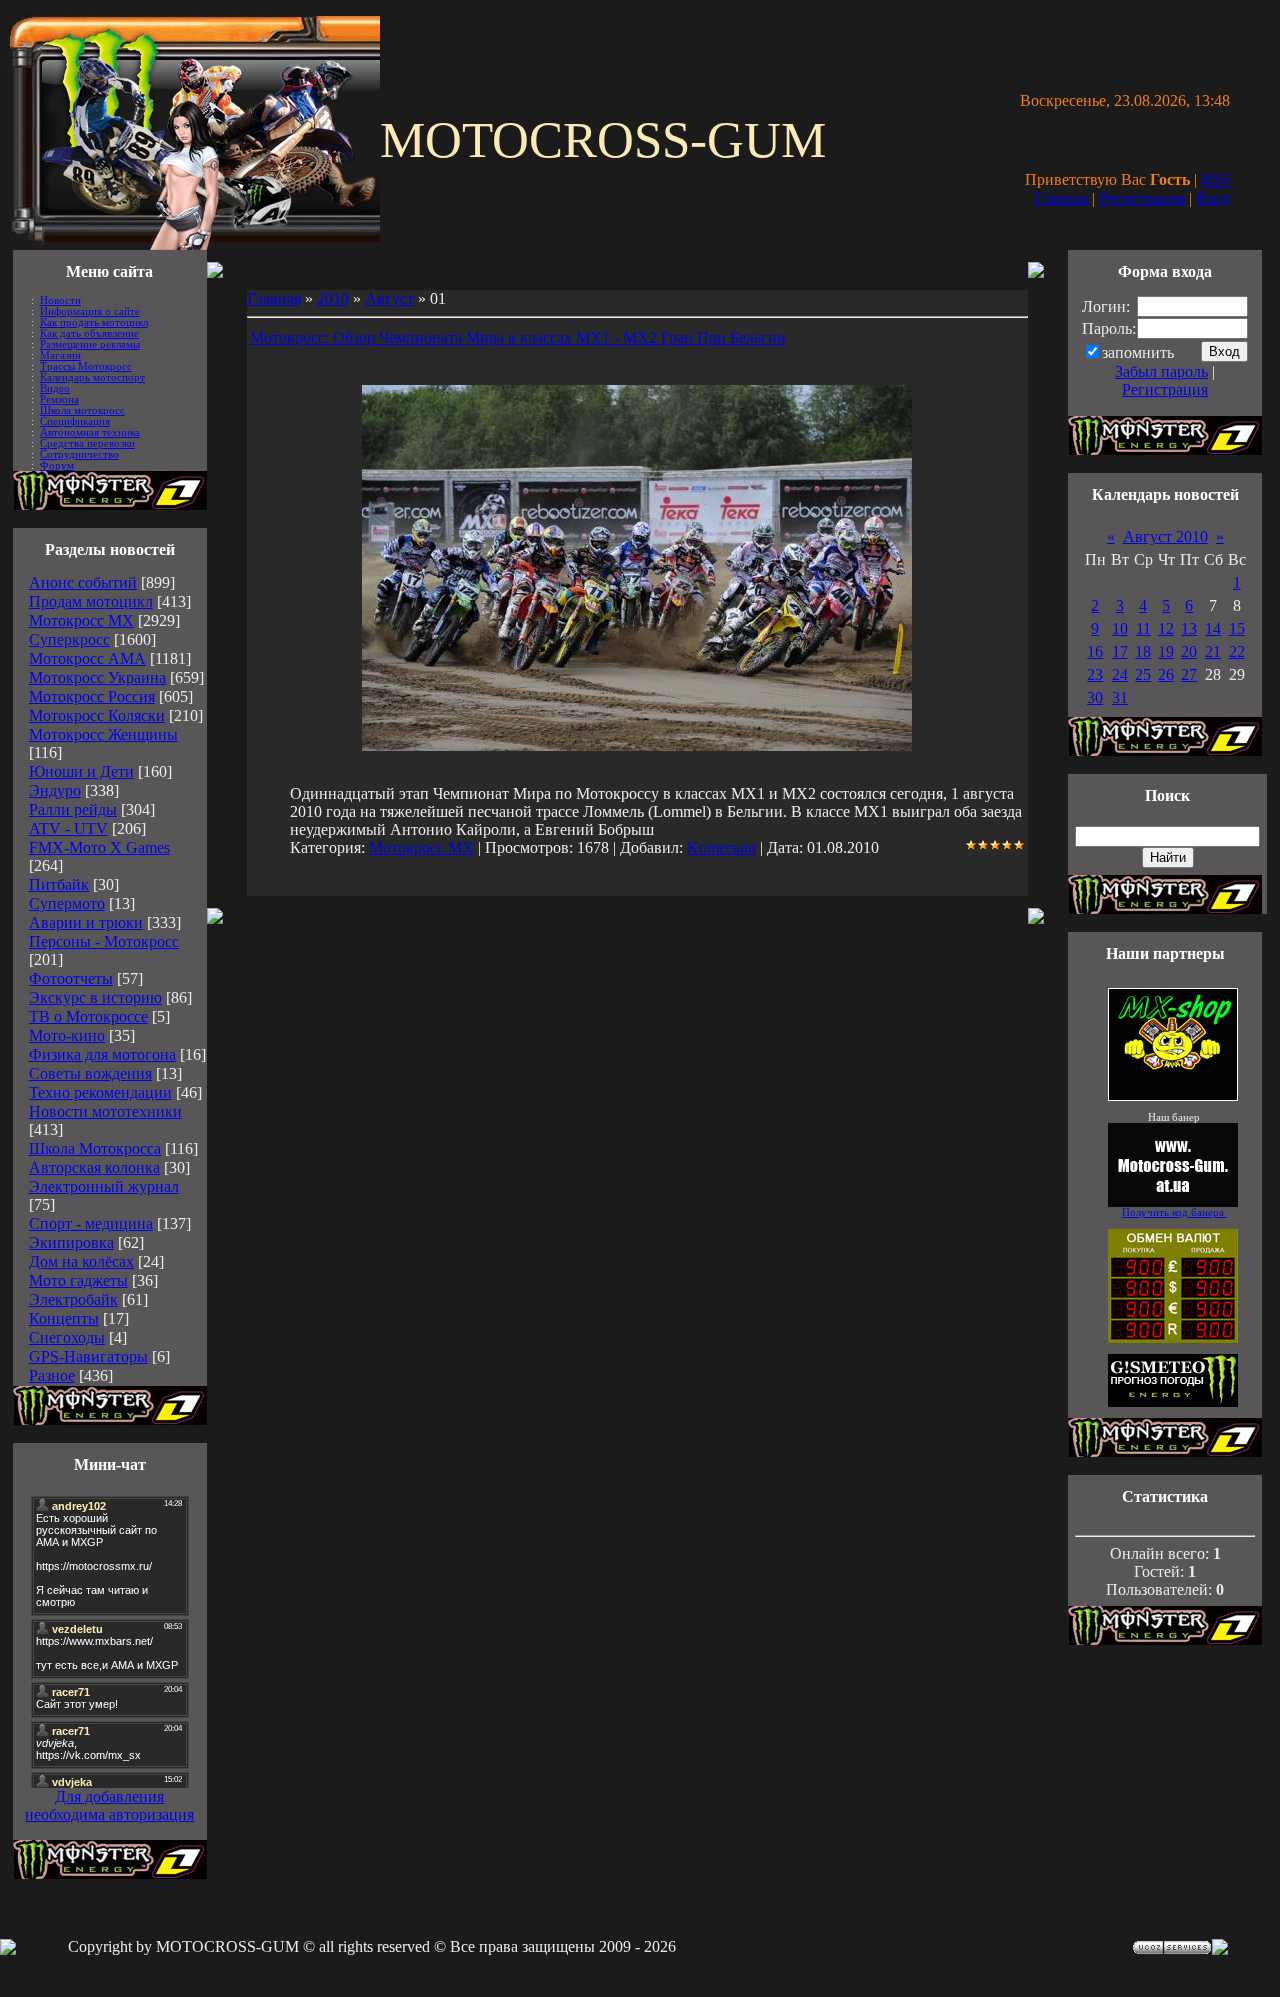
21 (1213, 651)
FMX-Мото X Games (99, 847)
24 (1120, 674)
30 (1095, 697)
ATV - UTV (68, 828)
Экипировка (71, 1242)
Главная (1061, 198)
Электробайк (73, 1299)
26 (1166, 674)
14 (1213, 628)
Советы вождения (90, 1073)
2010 (333, 298)
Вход (1213, 198)
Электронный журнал (104, 1186)
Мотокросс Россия (92, 696)
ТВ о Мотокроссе (88, 1016)
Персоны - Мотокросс (104, 941)
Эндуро (55, 790)
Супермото (67, 903)
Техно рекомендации (100, 1092)
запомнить (1138, 352)
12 (1166, 628)
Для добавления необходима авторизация (109, 1805)
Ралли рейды (73, 809)
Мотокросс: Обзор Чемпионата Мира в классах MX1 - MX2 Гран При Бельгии (518, 337)
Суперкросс (69, 639)
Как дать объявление (89, 333)
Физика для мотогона (102, 1054)
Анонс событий (83, 582)
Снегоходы (67, 1337)
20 (1189, 651)
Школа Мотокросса (95, 1148)
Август (389, 298)
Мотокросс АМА (87, 658)
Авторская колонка (94, 1167)
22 (1237, 651)
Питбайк (59, 884)
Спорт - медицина (91, 1223)
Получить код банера (1174, 1212)
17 (1120, 651)
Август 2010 (1165, 536)
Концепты (64, 1318)
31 (1120, 697)
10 (1120, 628)
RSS (1215, 179)
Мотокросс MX (81, 620)
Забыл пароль (1161, 371)
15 (1237, 628)
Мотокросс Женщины (103, 734)
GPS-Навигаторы (88, 1356)
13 (1189, 628)
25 (1143, 674)
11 (1143, 628)
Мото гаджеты (78, 1280)
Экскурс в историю (95, 997)
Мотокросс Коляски (97, 715)
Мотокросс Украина (97, 677)
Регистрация (1142, 198)
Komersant (721, 847)
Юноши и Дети (81, 771)
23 (1095, 674)
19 (1166, 651)
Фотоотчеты (71, 978)
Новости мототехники (105, 1111)
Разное (52, 1375)
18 (1143, 651)
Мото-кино (67, 1035)
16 (1095, 651)
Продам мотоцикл (91, 601)
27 (1189, 674)
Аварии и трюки (86, 922)
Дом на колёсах (81, 1261)
